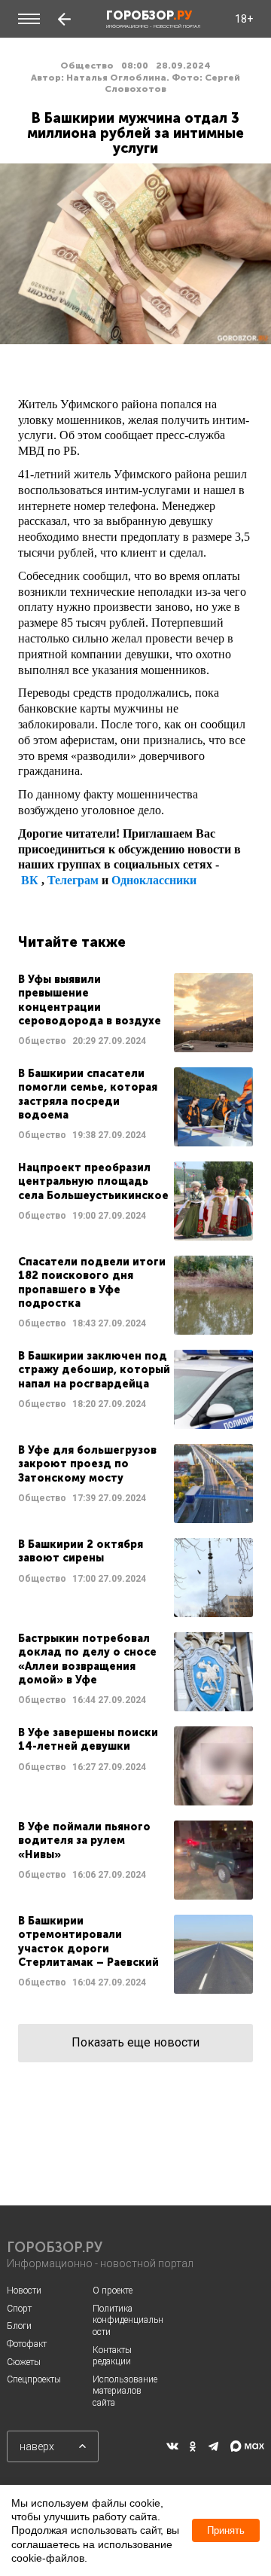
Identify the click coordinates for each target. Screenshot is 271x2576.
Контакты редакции (112, 2356)
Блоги (19, 2326)
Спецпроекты (34, 2379)
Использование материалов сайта (125, 2391)
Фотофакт (27, 2344)
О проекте (113, 2291)
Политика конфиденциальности (128, 2320)
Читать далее (135, 1013)
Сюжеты (24, 2362)
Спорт (19, 2309)
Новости (24, 2291)
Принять (226, 2530)
